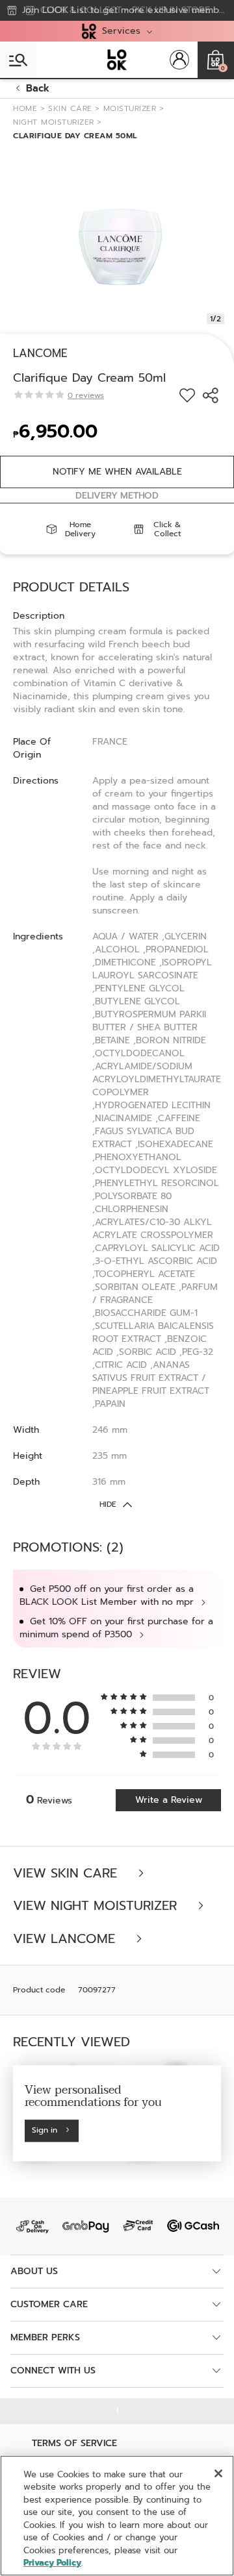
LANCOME (40, 353)
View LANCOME (66, 1939)
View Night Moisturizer (97, 1906)
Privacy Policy (52, 2563)
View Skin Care (67, 1873)
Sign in (45, 2130)
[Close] (218, 2473)
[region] (117, 2516)
